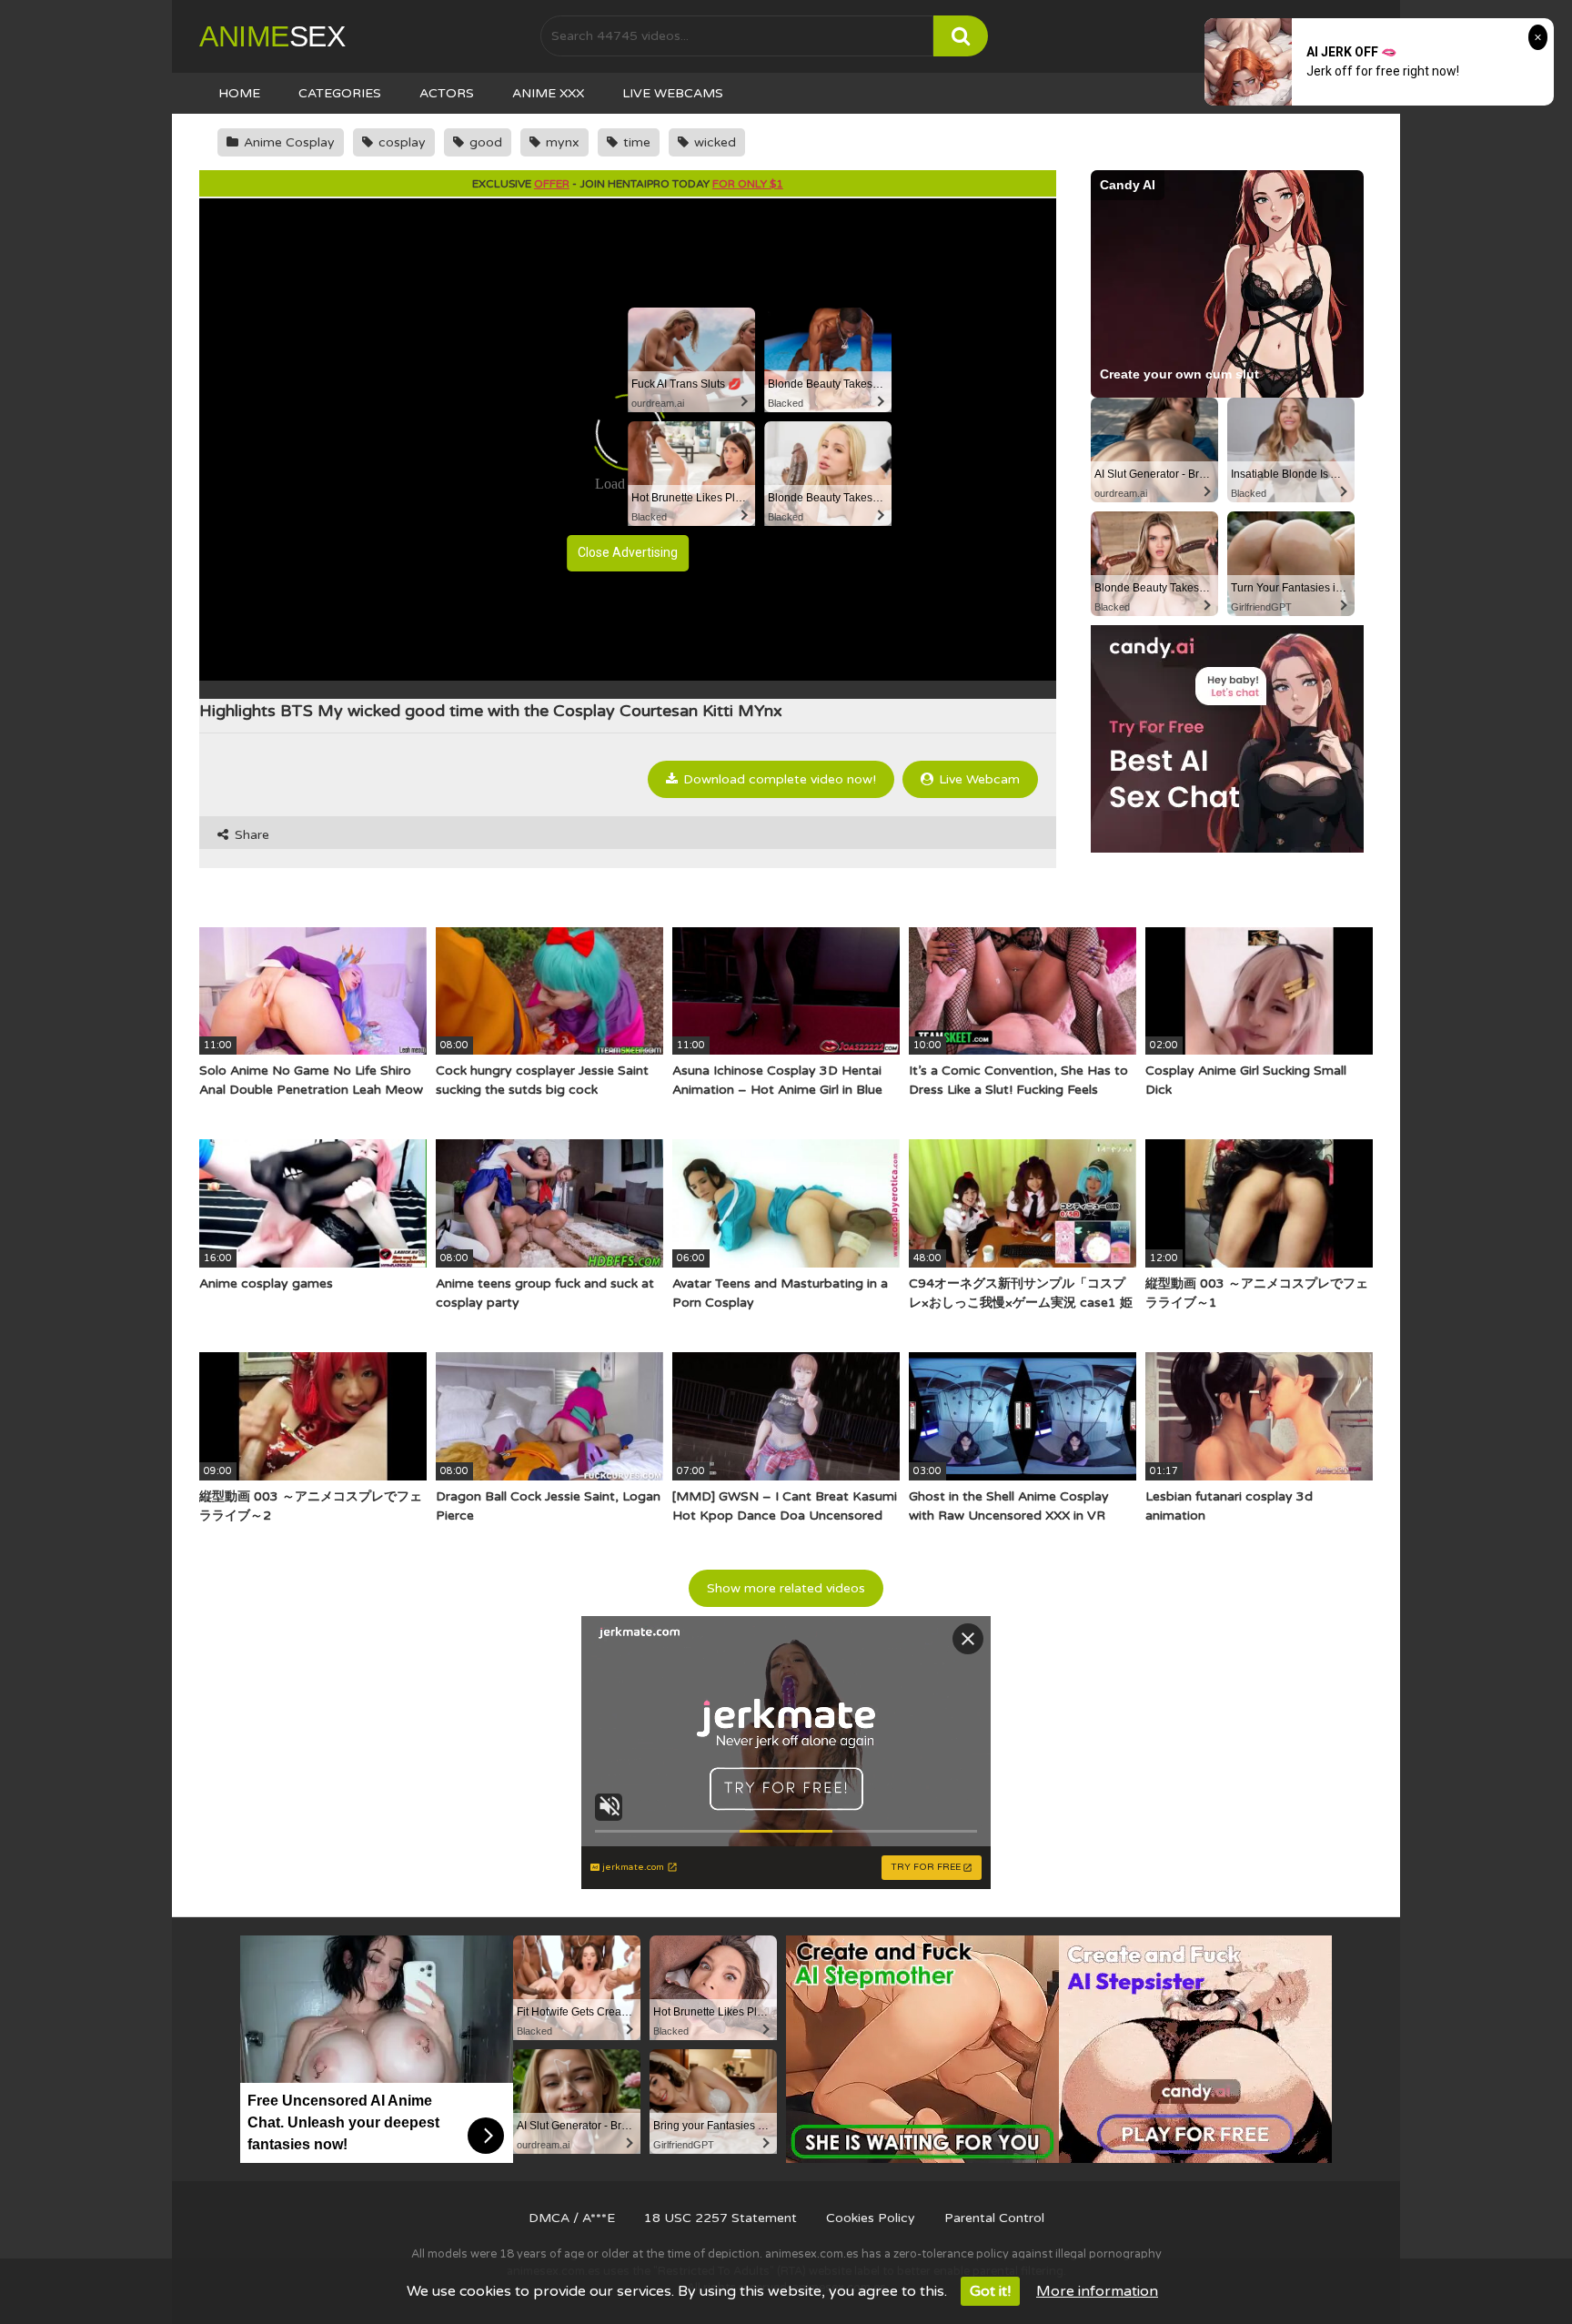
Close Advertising (628, 552)
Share (250, 835)
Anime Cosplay (287, 142)
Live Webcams (673, 93)
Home (239, 93)
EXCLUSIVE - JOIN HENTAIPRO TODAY (628, 184)
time (635, 142)
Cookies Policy (871, 2218)
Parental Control (994, 2218)
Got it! (990, 2291)
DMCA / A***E (572, 2218)
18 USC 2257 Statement (720, 2218)
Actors (447, 93)
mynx (561, 142)
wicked (713, 142)
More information (1097, 2291)
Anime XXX (548, 93)
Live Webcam (977, 779)
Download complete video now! (778, 779)
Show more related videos (786, 1588)
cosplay (400, 142)
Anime (272, 36)
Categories (340, 93)
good (484, 142)
